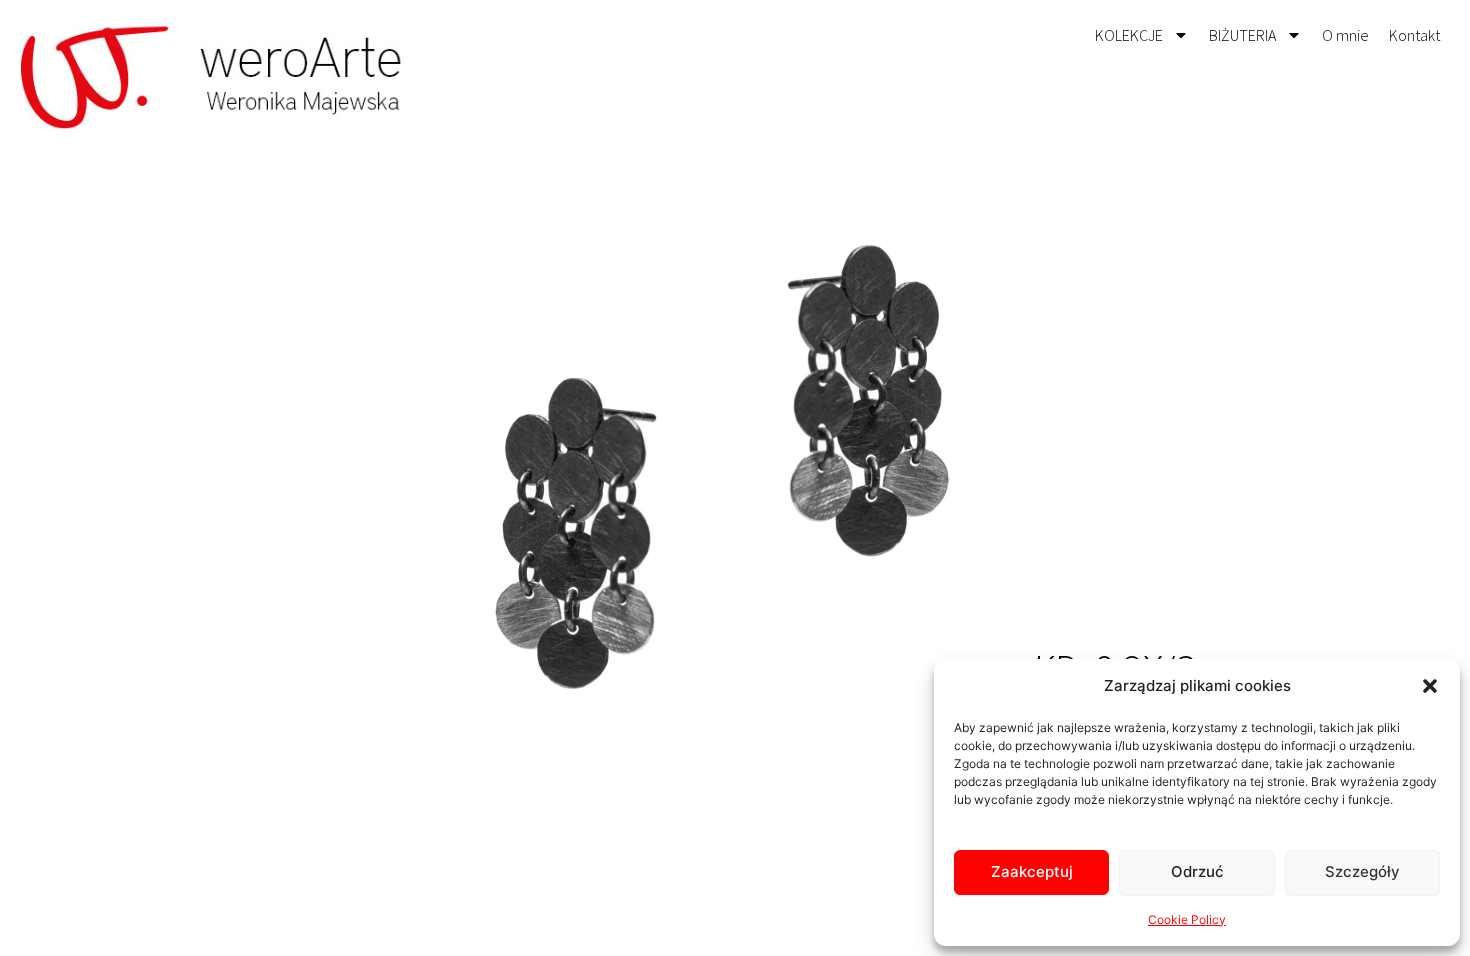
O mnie (1345, 35)
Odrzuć (1197, 871)
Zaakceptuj (1032, 871)
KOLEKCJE (1129, 35)
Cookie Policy (1187, 919)
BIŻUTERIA (1242, 35)
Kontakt (1414, 35)
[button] (1430, 686)
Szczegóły (1362, 871)
